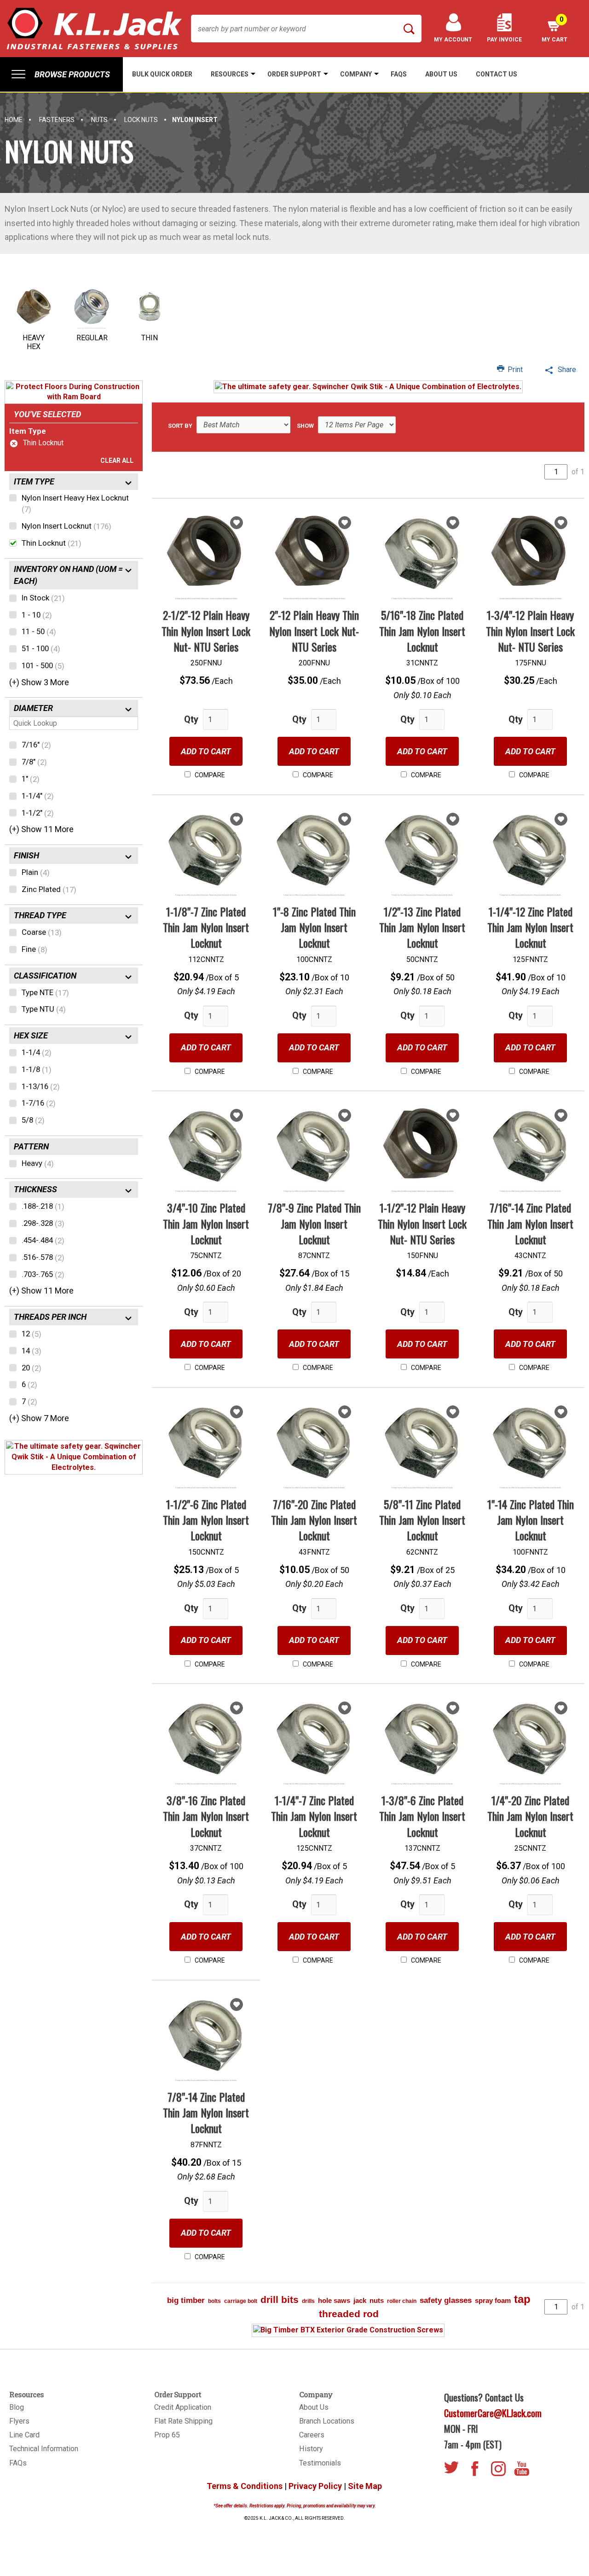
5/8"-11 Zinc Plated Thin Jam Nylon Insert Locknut (422, 1520)
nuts (377, 2300)
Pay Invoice (504, 40)
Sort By (180, 426)
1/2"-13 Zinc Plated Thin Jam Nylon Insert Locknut (422, 927)
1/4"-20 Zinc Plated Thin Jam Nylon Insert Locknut (530, 1816)
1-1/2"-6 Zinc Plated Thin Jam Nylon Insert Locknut (206, 1520)
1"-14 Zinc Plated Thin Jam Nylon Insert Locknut (531, 1520)
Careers (312, 2435)
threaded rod (349, 2314)
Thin (150, 338)
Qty (191, 719)
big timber (186, 2300)
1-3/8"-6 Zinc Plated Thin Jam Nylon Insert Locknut (422, 1816)
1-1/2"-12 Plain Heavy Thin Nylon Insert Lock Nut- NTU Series (422, 1223)
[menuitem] (61, 74)
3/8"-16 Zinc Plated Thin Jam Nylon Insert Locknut (206, 1816)
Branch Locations (327, 2421)
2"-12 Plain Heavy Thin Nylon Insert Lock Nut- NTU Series (314, 631)
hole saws (334, 2300)
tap (522, 2299)
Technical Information (44, 2449)
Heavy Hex (34, 342)
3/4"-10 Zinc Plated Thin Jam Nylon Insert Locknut (206, 1223)
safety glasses (446, 2300)
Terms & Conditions (245, 2486)
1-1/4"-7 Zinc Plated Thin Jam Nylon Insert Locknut (314, 1816)
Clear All (117, 460)
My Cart (554, 29)
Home (14, 120)
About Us (314, 2407)
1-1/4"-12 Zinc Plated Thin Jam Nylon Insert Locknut (530, 927)
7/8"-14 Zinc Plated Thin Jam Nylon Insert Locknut (206, 2113)
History (311, 2449)
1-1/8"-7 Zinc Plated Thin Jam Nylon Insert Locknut (206, 927)
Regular (92, 338)
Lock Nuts (141, 120)
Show (305, 426)
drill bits (280, 2299)
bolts (214, 2301)
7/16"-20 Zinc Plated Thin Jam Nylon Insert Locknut (314, 1520)
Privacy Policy (315, 2486)
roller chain (402, 2301)
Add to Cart (206, 751)
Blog (17, 2407)
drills (308, 2301)
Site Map (365, 2486)
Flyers (19, 2421)
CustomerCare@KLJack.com (493, 2413)
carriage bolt (241, 2301)
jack (360, 2300)
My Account (453, 40)
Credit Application (183, 2407)
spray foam (493, 2300)
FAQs (18, 2463)
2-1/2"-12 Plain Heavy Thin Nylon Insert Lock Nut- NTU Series (206, 631)
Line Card (24, 2435)
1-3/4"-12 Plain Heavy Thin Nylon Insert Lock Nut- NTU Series (530, 631)
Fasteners (57, 120)
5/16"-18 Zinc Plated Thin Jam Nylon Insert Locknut (422, 631)
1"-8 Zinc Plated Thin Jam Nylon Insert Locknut (314, 927)
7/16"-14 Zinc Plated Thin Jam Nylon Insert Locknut (530, 1223)
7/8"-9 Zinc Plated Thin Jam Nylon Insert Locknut (314, 1223)
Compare (209, 775)
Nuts (99, 120)
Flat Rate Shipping (183, 2421)
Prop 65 (167, 2435)
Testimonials (320, 2463)
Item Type (28, 431)
